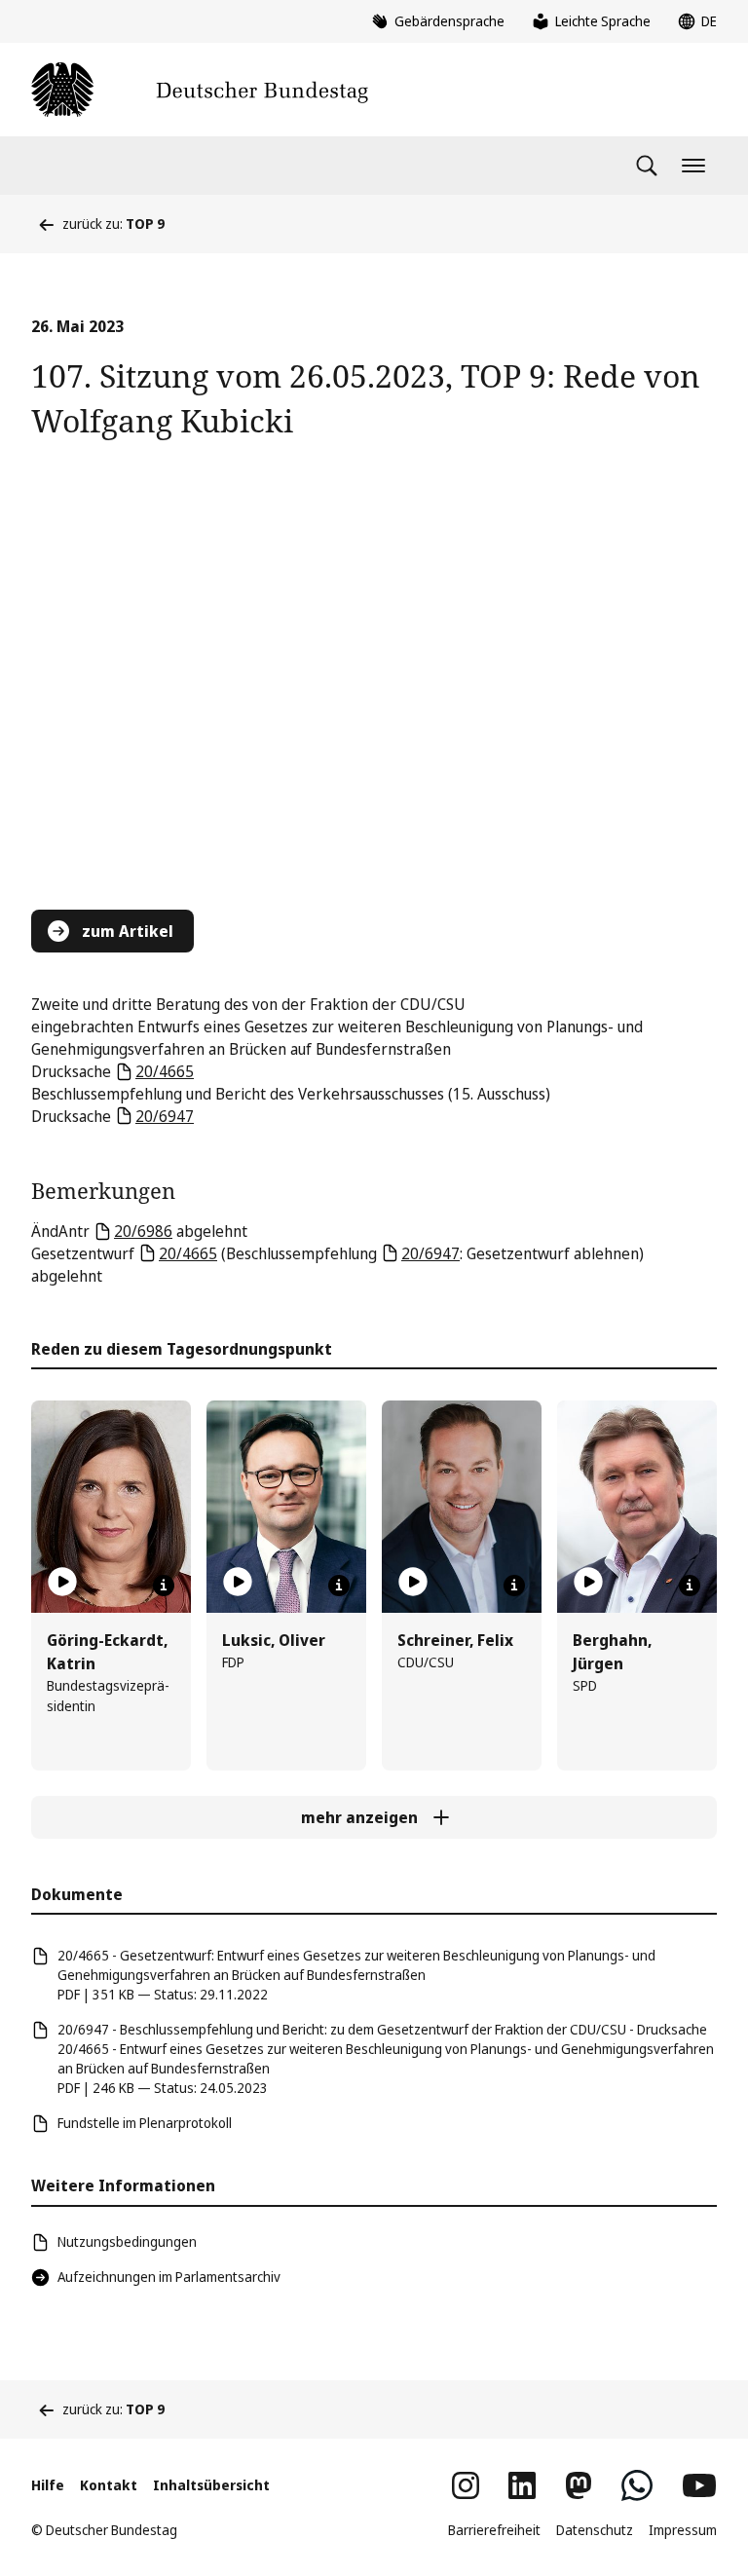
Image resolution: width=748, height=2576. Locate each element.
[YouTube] (699, 2485)
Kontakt (109, 2485)
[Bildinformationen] (164, 1586)
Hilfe (48, 2485)
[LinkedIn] (522, 2485)
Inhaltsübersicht (211, 2485)
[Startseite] (200, 90)
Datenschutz (595, 2530)
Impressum (683, 2530)
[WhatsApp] (637, 2485)
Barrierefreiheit (494, 2530)
